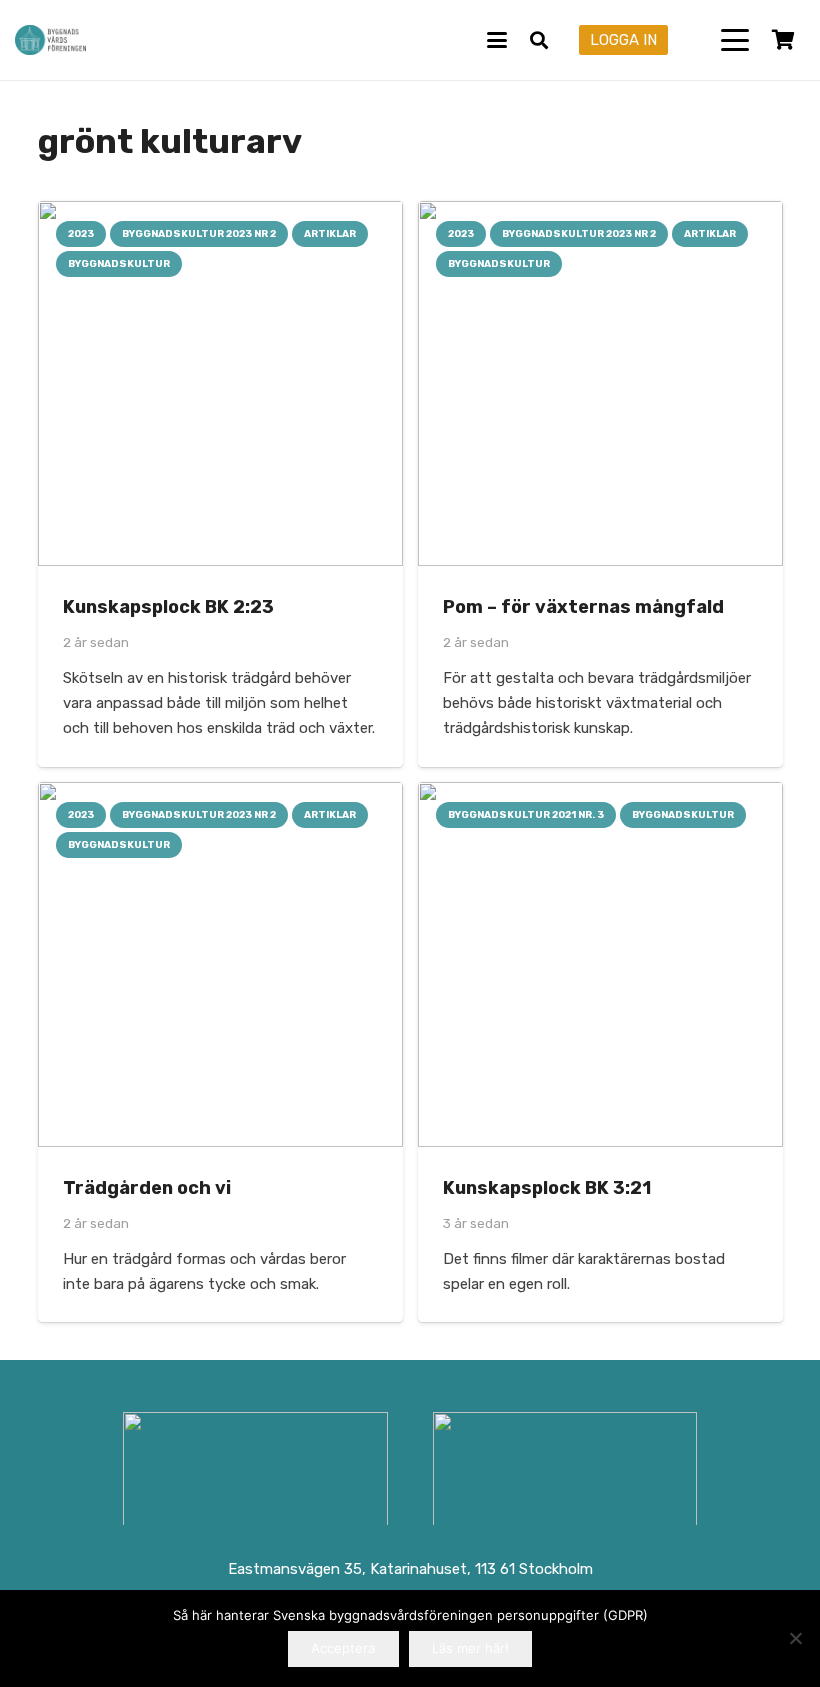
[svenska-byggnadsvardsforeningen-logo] (50, 40)
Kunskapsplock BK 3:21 (547, 1188)
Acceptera (343, 1648)
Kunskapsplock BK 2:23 (168, 607)
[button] (497, 40)
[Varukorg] (783, 40)
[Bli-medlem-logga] (565, 1472)
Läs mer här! (470, 1648)
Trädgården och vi (147, 1188)
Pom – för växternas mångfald (583, 607)
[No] (795, 1638)
